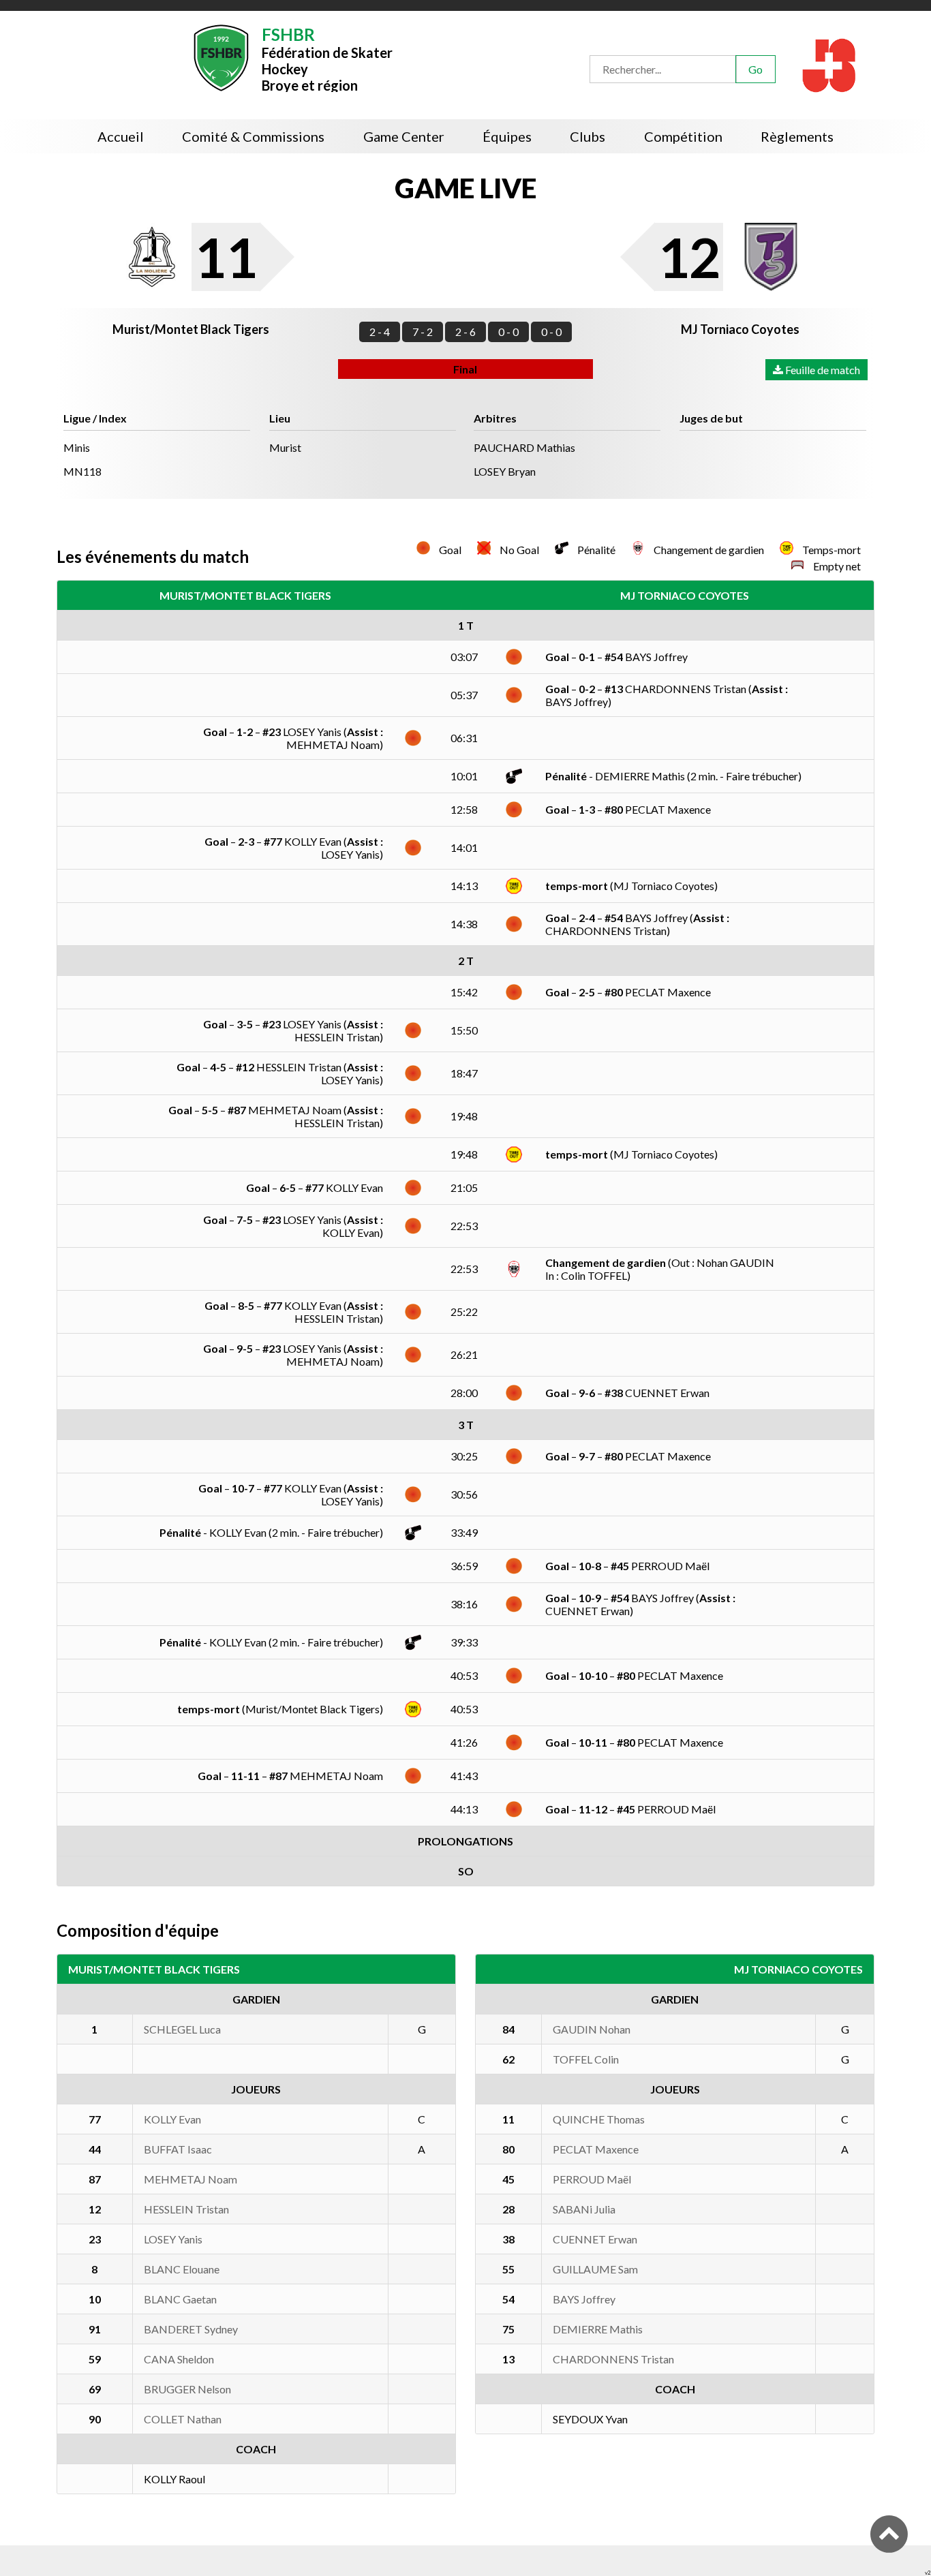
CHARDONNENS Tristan (613, 2359)
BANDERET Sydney (191, 2329)
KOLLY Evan (172, 2119)
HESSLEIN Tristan (186, 2209)
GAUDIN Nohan (592, 2029)
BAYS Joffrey (584, 2299)
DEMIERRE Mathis (598, 2329)
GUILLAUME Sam (595, 2269)
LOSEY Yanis (173, 2239)
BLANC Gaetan (180, 2299)
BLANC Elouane (182, 2269)
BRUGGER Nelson (187, 2389)
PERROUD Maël (592, 2179)
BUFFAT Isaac (178, 2149)
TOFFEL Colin (586, 2059)
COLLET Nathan (183, 2419)
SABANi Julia (584, 2209)
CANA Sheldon (179, 2359)
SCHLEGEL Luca (182, 2029)
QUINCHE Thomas (599, 2119)
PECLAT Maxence (596, 2149)
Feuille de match (822, 370)
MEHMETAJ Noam (190, 2179)
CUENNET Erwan (595, 2239)
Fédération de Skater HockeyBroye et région (327, 58)
